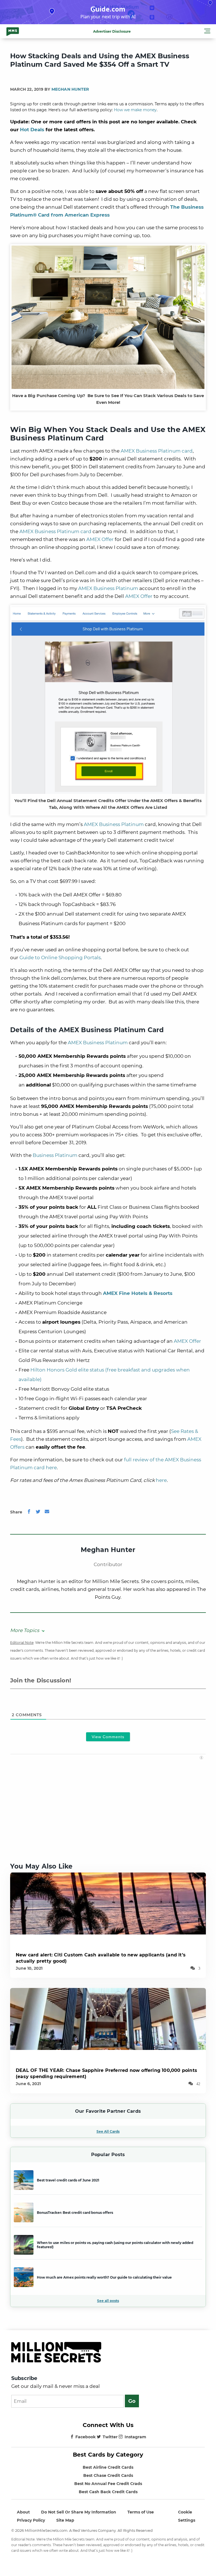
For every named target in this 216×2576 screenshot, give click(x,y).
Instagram (135, 2437)
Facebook (85, 2437)
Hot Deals (32, 130)
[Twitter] (38, 1512)
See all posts (108, 2301)
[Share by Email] (47, 1512)
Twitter (110, 2437)
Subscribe (24, 2378)
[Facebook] (29, 1512)
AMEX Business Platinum (108, 588)
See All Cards (108, 2131)
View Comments (108, 1737)
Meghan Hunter (70, 89)
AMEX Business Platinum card (157, 451)
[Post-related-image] (108, 1903)
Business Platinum (55, 1155)
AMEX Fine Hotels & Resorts (138, 1293)
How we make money (135, 110)
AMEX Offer (100, 539)
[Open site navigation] (207, 32)
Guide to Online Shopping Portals (60, 958)
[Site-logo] (13, 31)
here (161, 1480)
